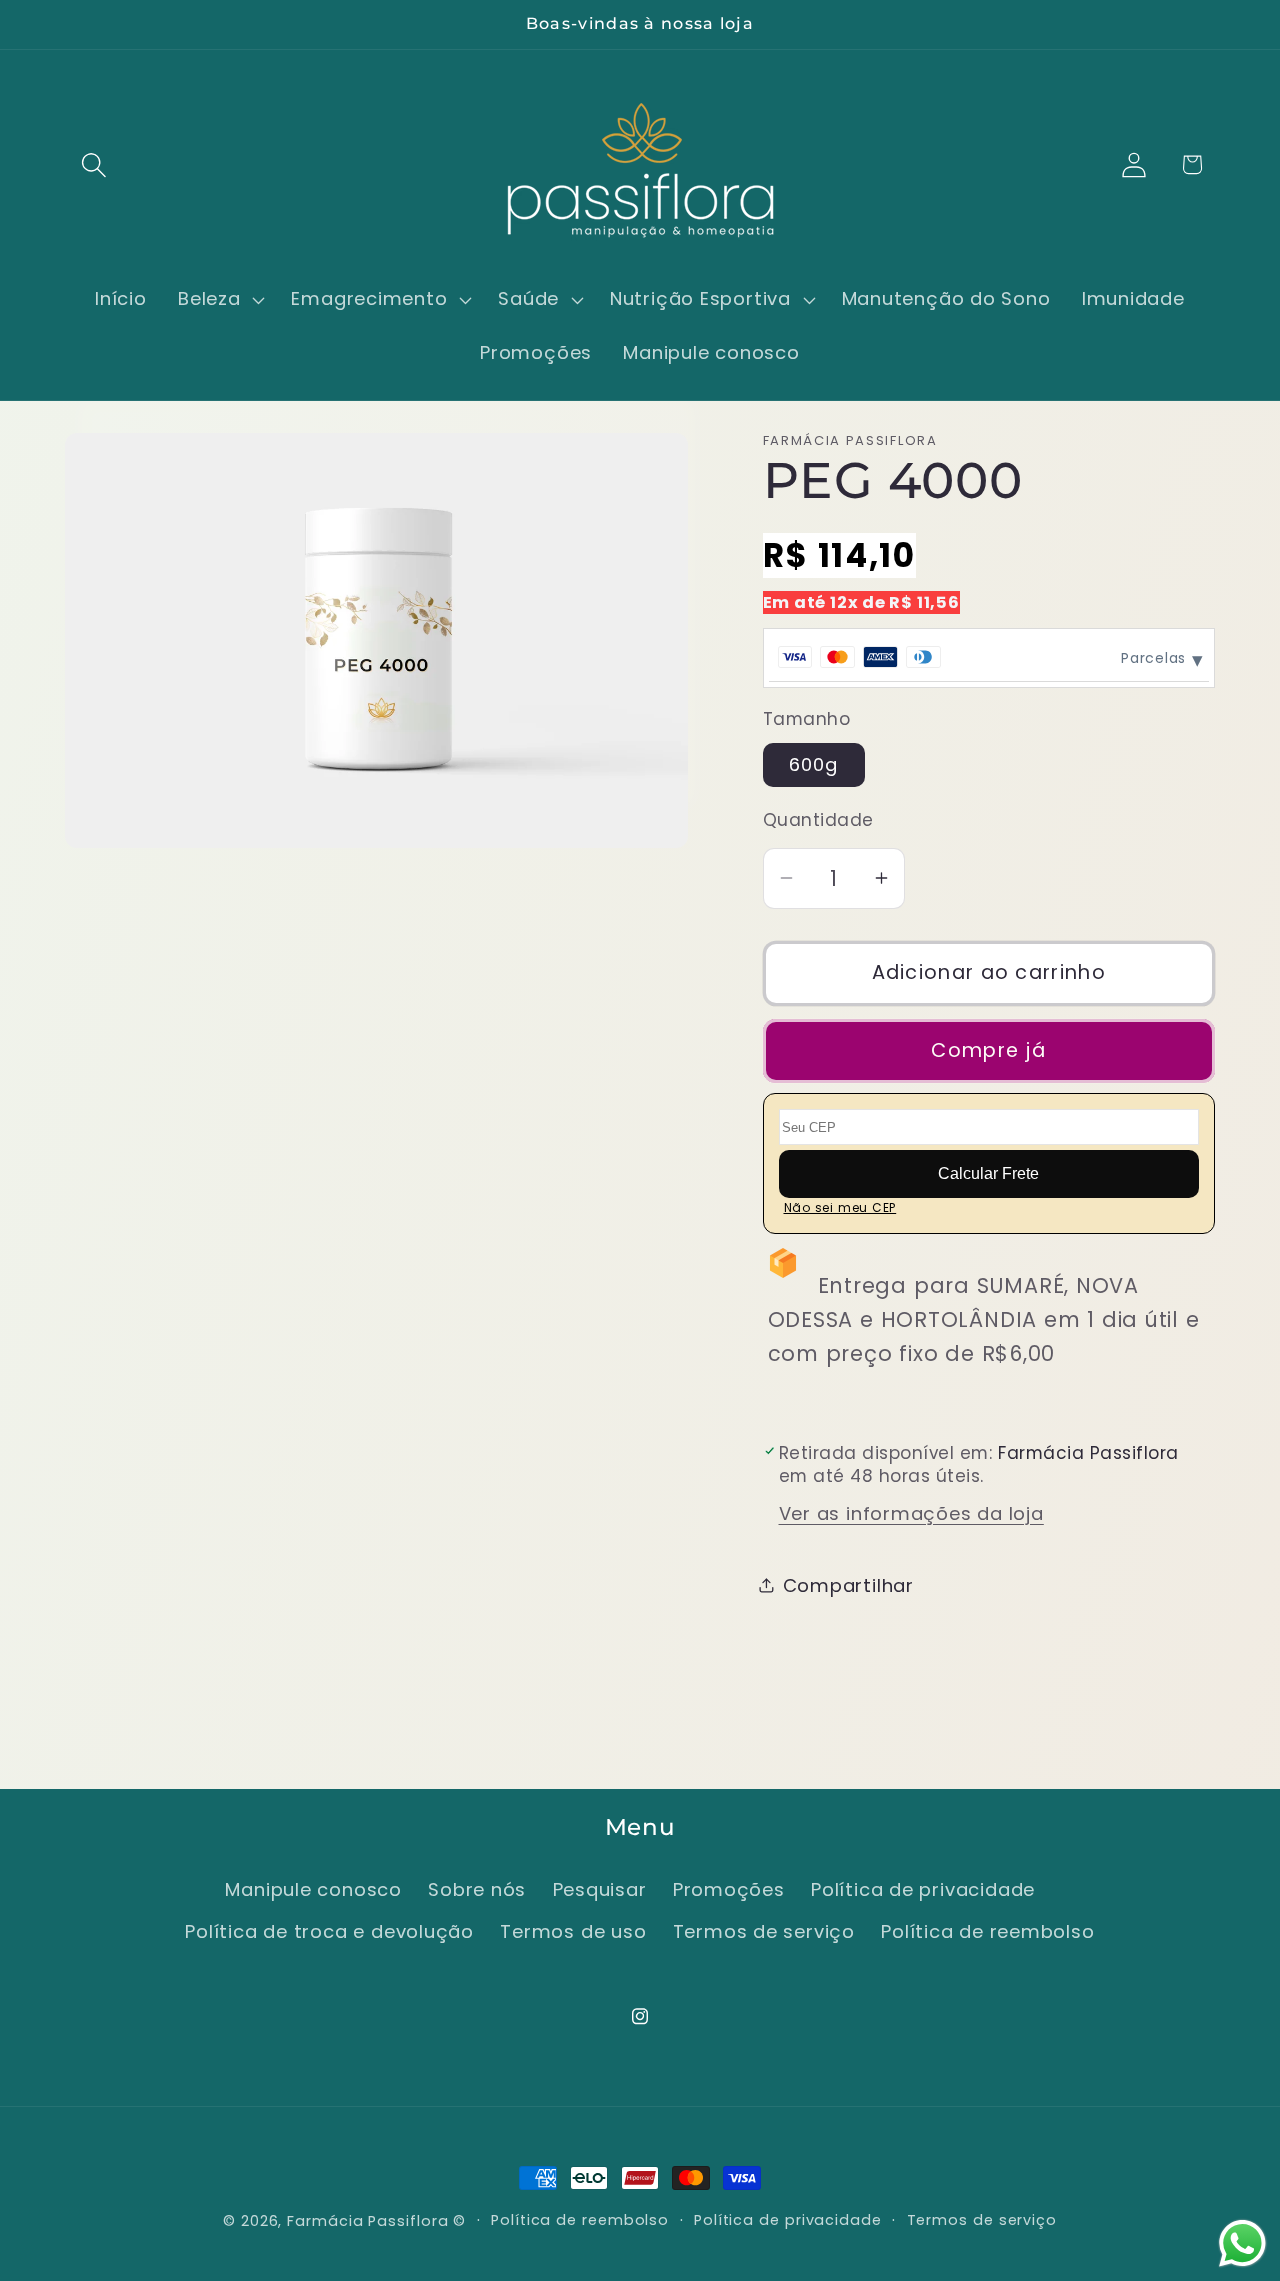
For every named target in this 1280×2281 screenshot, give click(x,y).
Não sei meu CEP (840, 1207)
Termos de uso (573, 1932)
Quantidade (818, 820)
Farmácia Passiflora (367, 2221)
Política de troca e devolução (329, 1932)
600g (814, 763)
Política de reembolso (987, 1932)
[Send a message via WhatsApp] (1242, 2243)
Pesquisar (600, 1889)
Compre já (988, 1049)
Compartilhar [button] (848, 1584)
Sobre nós (477, 1889)
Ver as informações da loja (911, 1513)
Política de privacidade (923, 1889)
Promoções (729, 1889)
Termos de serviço (764, 1932)
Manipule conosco (313, 1889)
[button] (93, 164)
